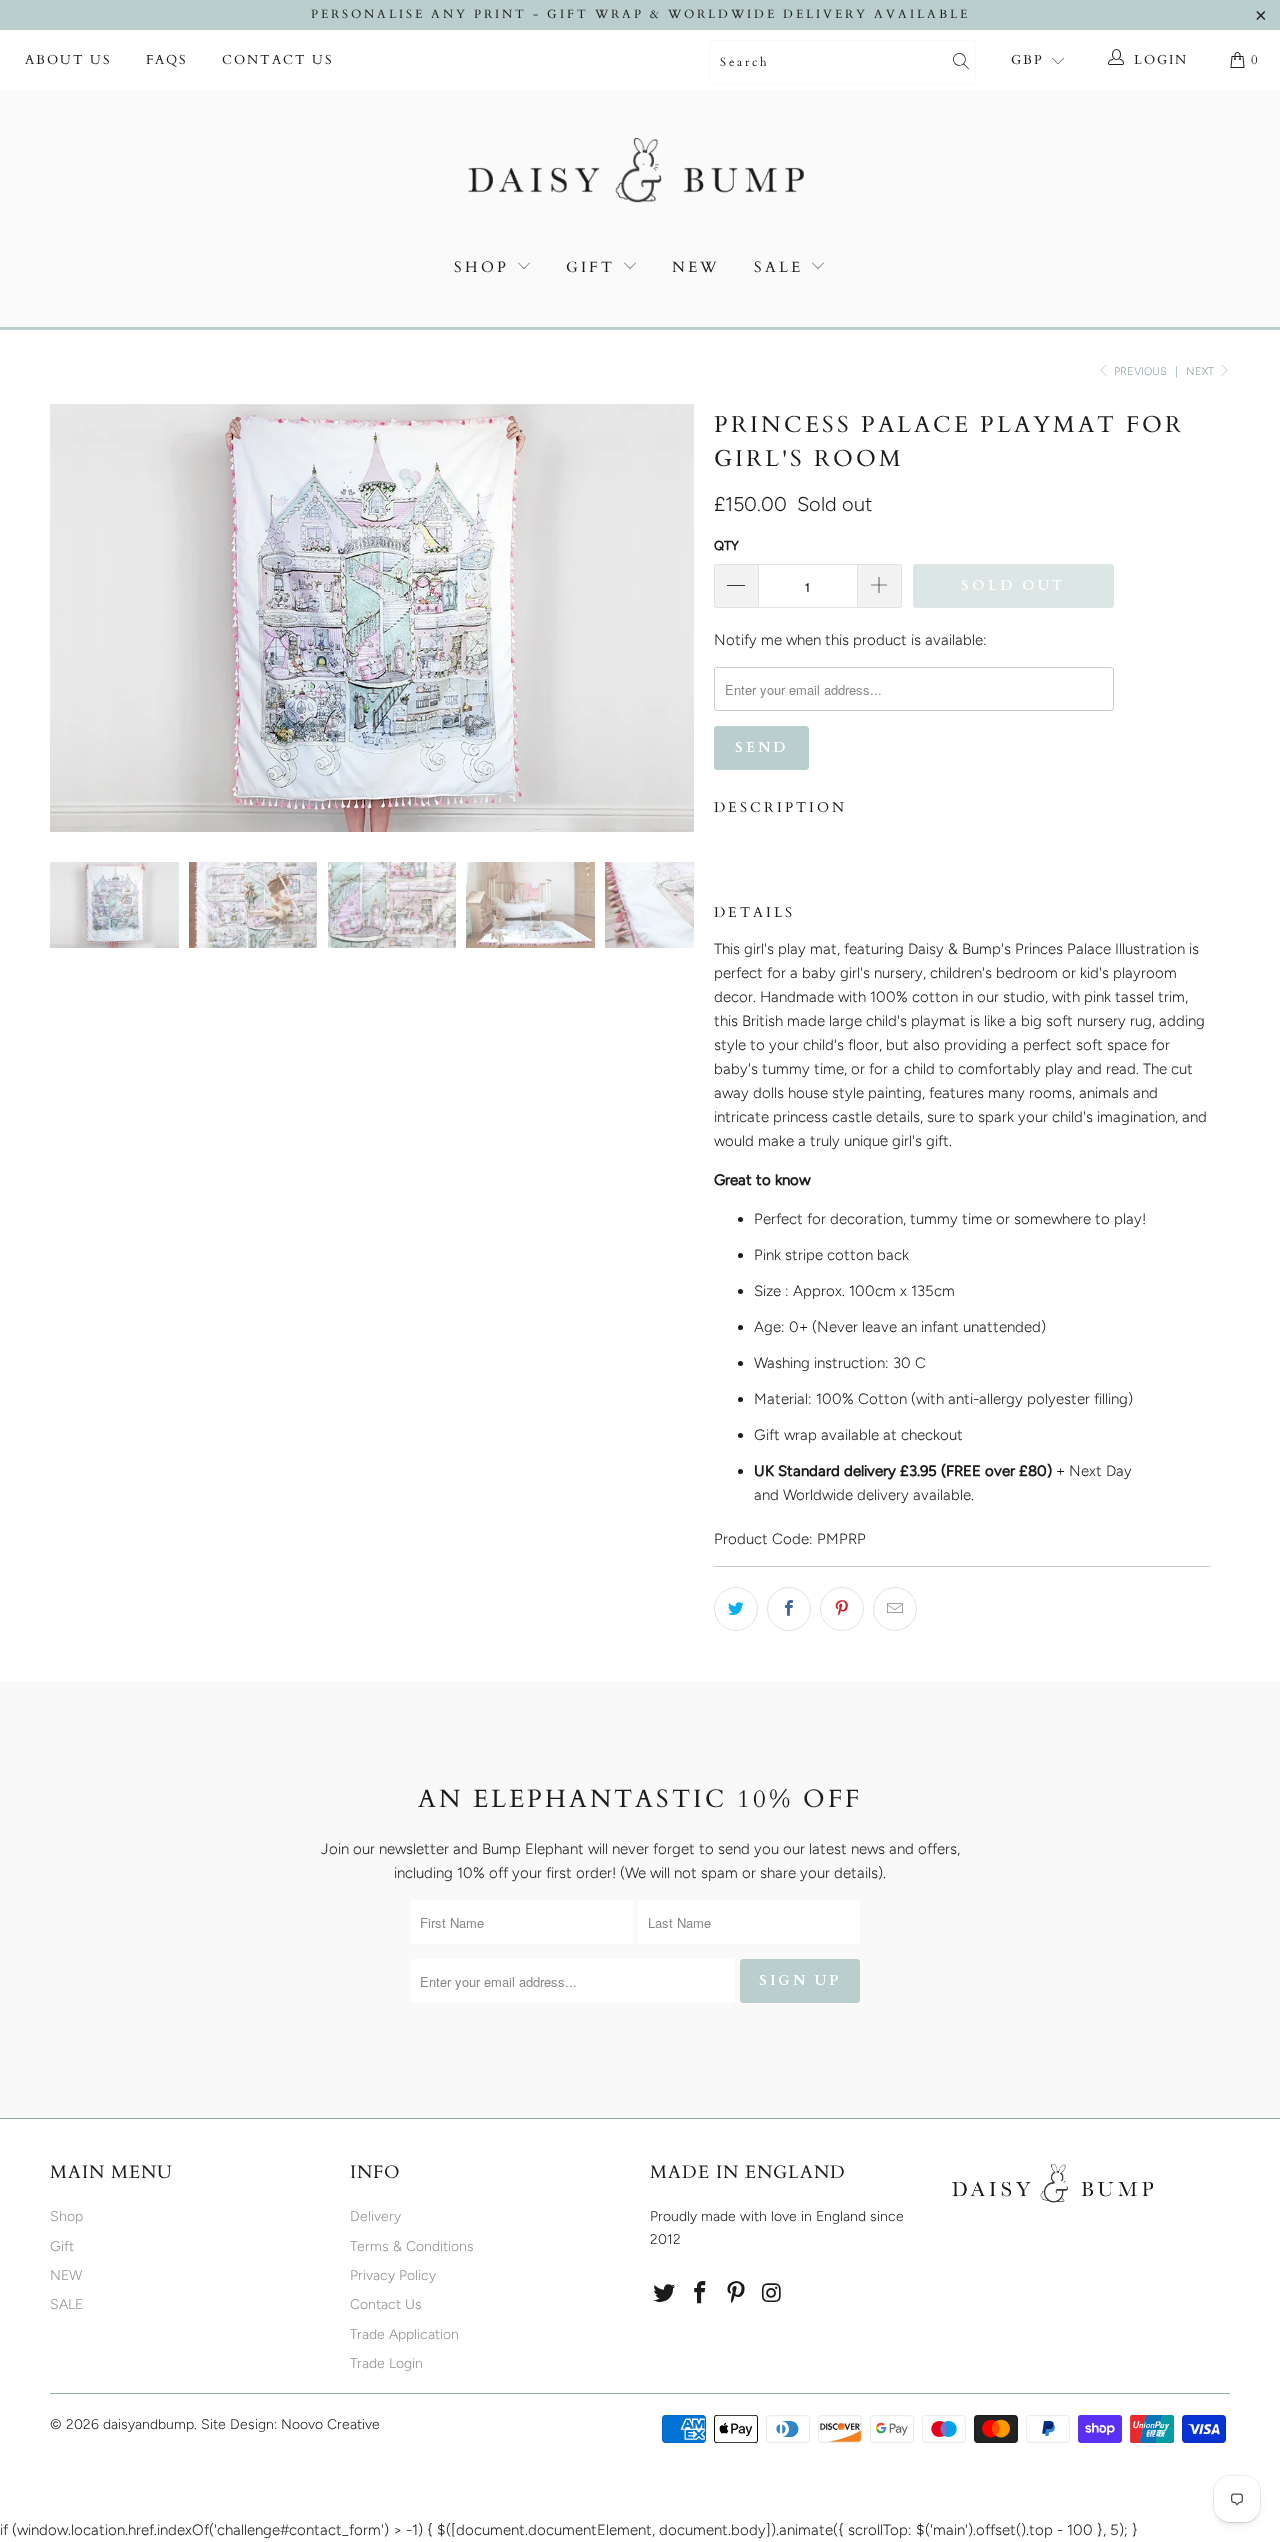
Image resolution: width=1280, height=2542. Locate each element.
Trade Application (404, 2334)
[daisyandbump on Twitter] (665, 2294)
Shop (481, 267)
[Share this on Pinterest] (842, 1609)
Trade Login (386, 2363)
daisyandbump (148, 2424)
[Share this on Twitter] (736, 1609)
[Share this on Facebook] (789, 1609)
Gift (590, 267)
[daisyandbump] (640, 174)
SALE (782, 267)
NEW (696, 267)
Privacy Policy (393, 2275)
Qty (726, 545)
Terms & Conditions (412, 2246)
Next (1201, 371)
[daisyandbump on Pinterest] (736, 2294)
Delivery (375, 2216)
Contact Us (278, 60)
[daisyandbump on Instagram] (772, 2294)
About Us (68, 60)
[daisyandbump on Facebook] (701, 2294)
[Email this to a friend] (895, 1609)
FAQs (167, 60)
